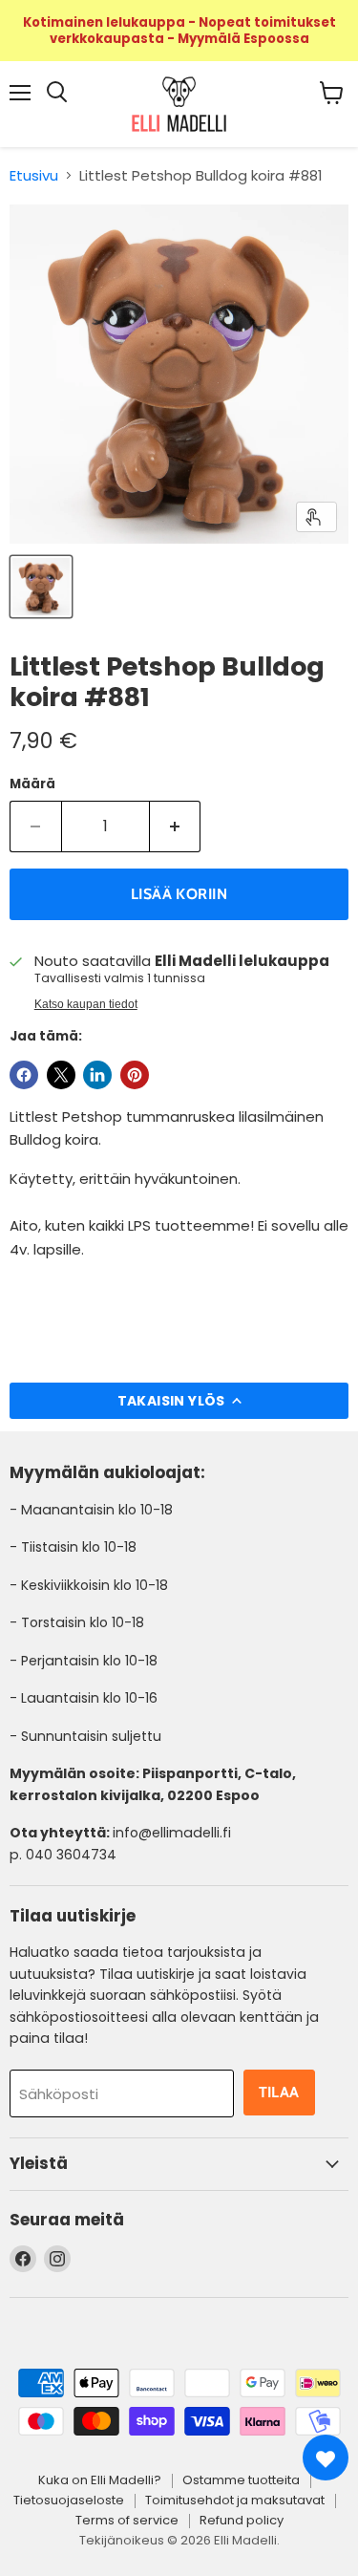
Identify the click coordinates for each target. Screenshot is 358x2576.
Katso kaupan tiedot (86, 1004)
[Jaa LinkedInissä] (97, 1075)
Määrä (32, 784)
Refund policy (242, 2520)
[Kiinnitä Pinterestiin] (135, 1075)
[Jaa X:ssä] (61, 1075)
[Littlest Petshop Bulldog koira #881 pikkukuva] (41, 587)
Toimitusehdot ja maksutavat (235, 2500)
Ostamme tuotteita (241, 2480)
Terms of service (127, 2520)
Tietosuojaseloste (69, 2500)
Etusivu (34, 175)
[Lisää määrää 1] (176, 826)
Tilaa (279, 2092)
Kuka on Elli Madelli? (100, 2480)
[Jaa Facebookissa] (24, 1075)
